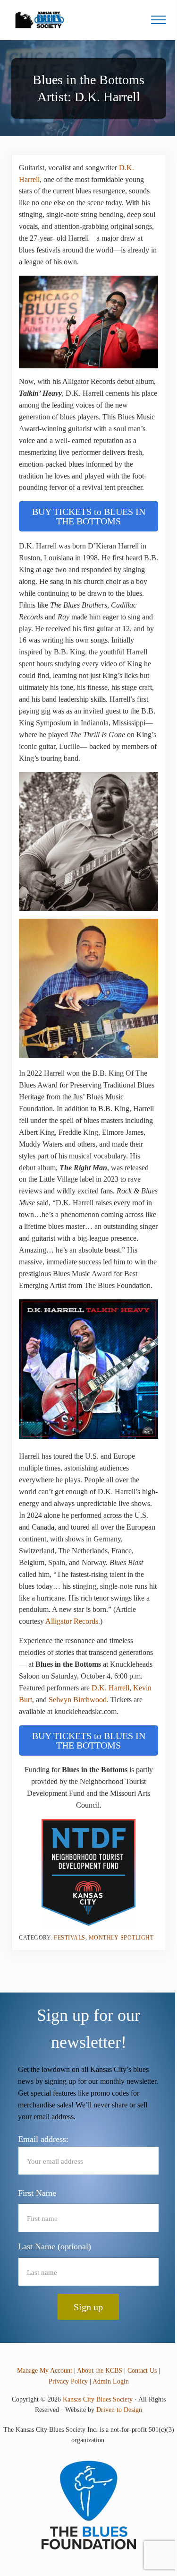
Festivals (70, 1938)
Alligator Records (72, 1621)
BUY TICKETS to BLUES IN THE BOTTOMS (89, 516)
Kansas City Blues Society (98, 2399)
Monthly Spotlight (121, 1938)
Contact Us (142, 2371)
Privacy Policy (68, 2381)
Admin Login (111, 2381)
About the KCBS (100, 2371)
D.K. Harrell (110, 1688)
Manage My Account (45, 2371)
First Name (37, 2193)
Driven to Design (119, 2410)
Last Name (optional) (55, 2246)
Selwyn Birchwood (78, 1700)
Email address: (43, 2139)
